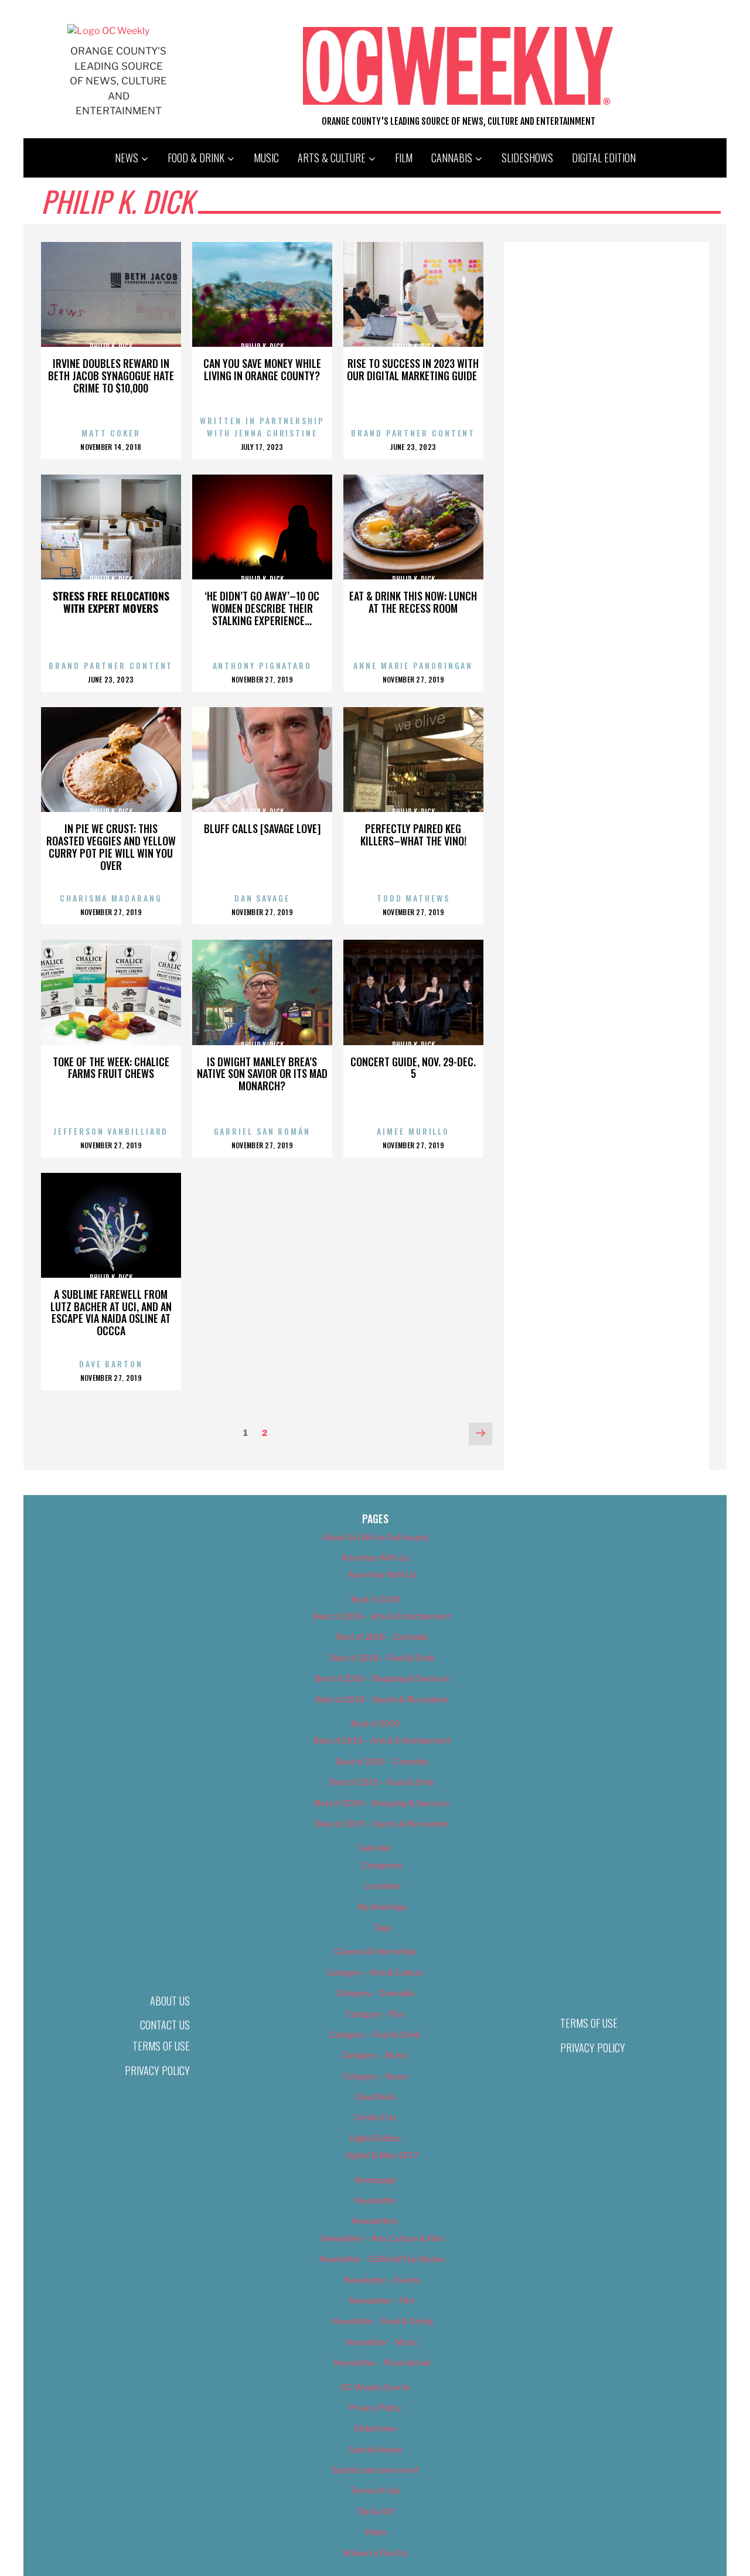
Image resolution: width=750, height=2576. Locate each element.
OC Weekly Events (375, 2387)
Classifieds (375, 2096)
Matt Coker (111, 433)
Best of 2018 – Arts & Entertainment (382, 1616)
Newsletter (375, 2200)
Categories (382, 1865)
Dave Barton (111, 1364)
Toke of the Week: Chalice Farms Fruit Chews (111, 1068)
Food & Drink (196, 158)
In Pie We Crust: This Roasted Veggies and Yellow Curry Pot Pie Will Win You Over (111, 847)
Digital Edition (604, 158)
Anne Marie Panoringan (413, 665)
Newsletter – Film (382, 2300)
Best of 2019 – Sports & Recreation (382, 1823)
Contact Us (165, 2025)
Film (404, 158)
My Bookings (382, 1907)
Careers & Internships (375, 1951)
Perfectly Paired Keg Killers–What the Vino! (413, 835)
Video (375, 2532)
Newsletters (375, 2221)
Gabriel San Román (262, 1131)
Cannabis (452, 158)
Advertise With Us (375, 1557)
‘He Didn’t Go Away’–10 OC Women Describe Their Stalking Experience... (262, 608)
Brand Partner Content (413, 433)
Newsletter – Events (382, 2280)
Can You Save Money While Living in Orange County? (262, 369)
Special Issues (375, 2449)
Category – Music (375, 2055)
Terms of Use (161, 2046)
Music (266, 158)
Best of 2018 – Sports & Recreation (382, 1699)
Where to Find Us (375, 2553)
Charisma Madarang (111, 898)
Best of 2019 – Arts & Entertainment (382, 1740)
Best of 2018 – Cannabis (382, 1637)
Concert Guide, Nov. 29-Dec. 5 (413, 1068)
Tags (382, 1927)
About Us (170, 2001)
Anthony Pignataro (262, 665)
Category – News (375, 2076)
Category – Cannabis (375, 1993)
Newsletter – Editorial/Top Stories (382, 2259)
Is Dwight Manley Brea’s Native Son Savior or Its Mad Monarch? (262, 1074)
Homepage (375, 2180)
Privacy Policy (157, 2070)
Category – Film (375, 2014)
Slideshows (527, 158)
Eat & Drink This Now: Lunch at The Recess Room (413, 602)
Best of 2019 (375, 1723)
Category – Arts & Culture (375, 1972)
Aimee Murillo (413, 1131)
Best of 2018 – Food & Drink (382, 1658)
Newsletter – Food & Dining (382, 2321)
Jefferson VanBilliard (111, 1131)
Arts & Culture (332, 158)
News (127, 158)
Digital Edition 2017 (382, 2155)
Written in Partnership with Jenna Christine (262, 427)
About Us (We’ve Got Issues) (375, 1537)
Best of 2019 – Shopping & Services (382, 1803)
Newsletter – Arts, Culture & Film (382, 2238)
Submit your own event (375, 2470)
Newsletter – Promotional (382, 2362)
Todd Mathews (413, 898)
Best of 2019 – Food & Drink (382, 1782)
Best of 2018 (375, 1599)
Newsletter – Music (382, 2342)
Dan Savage (262, 898)
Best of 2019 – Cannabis (382, 1761)
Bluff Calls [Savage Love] (262, 828)
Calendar (375, 1847)
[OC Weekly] (108, 31)
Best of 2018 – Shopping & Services (382, 1678)
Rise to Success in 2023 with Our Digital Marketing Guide (413, 369)
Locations (382, 1886)
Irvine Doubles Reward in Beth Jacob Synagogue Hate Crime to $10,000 (111, 376)
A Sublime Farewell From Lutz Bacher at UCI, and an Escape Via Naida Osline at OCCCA (111, 1312)
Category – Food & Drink (375, 2034)
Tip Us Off (375, 2511)
